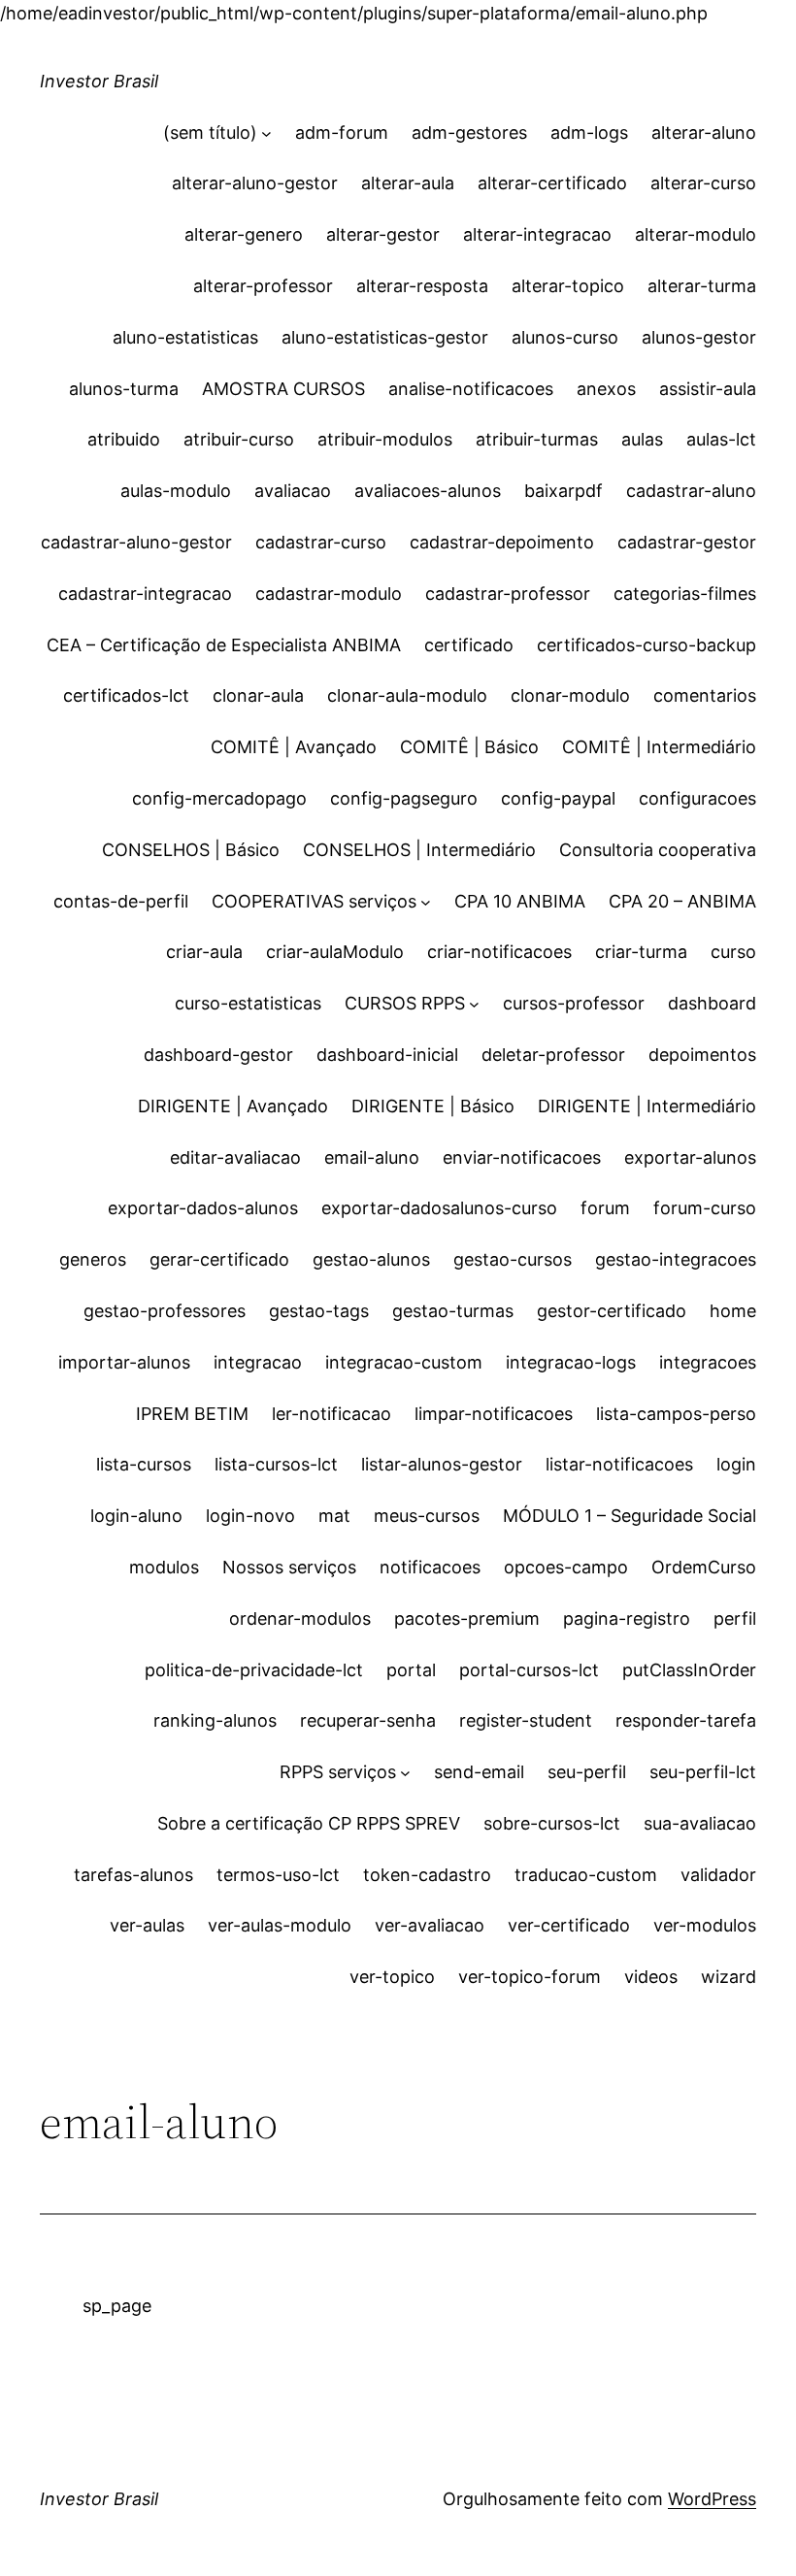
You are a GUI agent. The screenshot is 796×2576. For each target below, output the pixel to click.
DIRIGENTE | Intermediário (647, 1106)
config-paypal (558, 798)
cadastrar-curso (321, 542)
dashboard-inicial (387, 1055)
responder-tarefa (686, 1720)
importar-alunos (124, 1362)
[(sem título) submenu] (266, 133)
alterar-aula (408, 183)
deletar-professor (553, 1055)
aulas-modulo (176, 491)
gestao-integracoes (676, 1259)
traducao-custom (586, 1875)
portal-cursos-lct (529, 1670)
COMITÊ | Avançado (294, 747)
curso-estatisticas (248, 1003)
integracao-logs (571, 1362)
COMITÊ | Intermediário (659, 747)
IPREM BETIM (192, 1414)
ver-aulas (147, 1925)
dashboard (712, 1003)
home (733, 1311)
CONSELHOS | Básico (191, 850)
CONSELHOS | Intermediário (419, 850)
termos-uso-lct (278, 1875)
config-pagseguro (404, 798)
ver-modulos (705, 1925)
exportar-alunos (690, 1157)
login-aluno (136, 1516)
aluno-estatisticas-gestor (385, 337)
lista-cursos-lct (276, 1464)
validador (718, 1875)
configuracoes (697, 798)
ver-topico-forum (530, 1977)
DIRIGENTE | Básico (433, 1106)
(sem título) (210, 132)
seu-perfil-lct (703, 1772)
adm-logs (589, 132)
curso (733, 952)
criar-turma (641, 952)
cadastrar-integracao (145, 594)
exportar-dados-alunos (203, 1208)
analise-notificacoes (471, 389)
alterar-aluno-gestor (255, 183)
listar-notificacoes (619, 1464)
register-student (526, 1720)
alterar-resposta (422, 286)
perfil (735, 1618)
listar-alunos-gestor (442, 1464)
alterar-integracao (537, 234)
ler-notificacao (332, 1414)
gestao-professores (165, 1311)
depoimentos (702, 1055)
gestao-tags (319, 1311)
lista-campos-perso (676, 1414)
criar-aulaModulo (335, 952)
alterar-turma (702, 286)
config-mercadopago (219, 798)
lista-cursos (144, 1464)
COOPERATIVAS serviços (314, 901)
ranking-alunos (215, 1720)
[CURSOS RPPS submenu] (474, 1004)
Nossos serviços (289, 1567)
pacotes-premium (467, 1618)
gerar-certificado (219, 1259)
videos (651, 1977)
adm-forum (342, 132)
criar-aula (204, 952)
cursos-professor (574, 1003)
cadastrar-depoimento (502, 542)
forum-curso (705, 1208)
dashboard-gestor (218, 1055)
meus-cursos (427, 1516)
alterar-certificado (552, 183)
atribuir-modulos (385, 439)
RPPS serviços (338, 1772)
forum (605, 1208)
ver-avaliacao (430, 1925)
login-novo (250, 1516)
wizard (729, 1977)
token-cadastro (427, 1875)
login (736, 1464)
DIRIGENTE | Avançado (233, 1106)
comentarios (705, 695)
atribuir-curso (239, 439)
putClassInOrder (689, 1670)
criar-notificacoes (499, 952)
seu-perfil (587, 1772)
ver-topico (392, 1977)
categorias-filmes (685, 594)
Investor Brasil (99, 81)
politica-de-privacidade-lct (254, 1670)
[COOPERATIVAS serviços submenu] (426, 902)
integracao (258, 1362)
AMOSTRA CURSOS (283, 389)
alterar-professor (263, 286)
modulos (164, 1567)
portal (411, 1670)
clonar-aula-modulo (407, 695)
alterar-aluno (704, 132)
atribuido (124, 439)
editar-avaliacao (235, 1157)
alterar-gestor (383, 234)
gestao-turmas (453, 1311)
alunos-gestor (699, 337)
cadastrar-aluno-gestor (136, 542)
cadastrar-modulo (329, 594)
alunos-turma (124, 389)
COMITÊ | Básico (469, 747)
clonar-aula (258, 695)
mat (334, 1516)
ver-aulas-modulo (280, 1925)
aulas (642, 439)
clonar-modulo (570, 695)
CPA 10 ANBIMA (520, 901)
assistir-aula (708, 389)
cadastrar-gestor (687, 542)
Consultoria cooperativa (658, 850)
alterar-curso (703, 183)
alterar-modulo (696, 234)
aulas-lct (721, 439)
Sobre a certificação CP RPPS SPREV (309, 1823)
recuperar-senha (368, 1720)
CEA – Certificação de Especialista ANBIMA (224, 645)
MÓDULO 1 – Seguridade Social (630, 1516)
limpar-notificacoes (494, 1414)
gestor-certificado (612, 1311)
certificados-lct (126, 695)
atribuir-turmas (537, 439)
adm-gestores (469, 132)
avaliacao (293, 491)
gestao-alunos (371, 1259)
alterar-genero (244, 234)
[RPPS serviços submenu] (405, 1773)
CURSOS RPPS (405, 1003)
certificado (469, 645)
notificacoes (430, 1567)
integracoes (708, 1362)
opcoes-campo (566, 1567)
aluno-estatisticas (185, 337)
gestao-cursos (513, 1259)
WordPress (712, 2499)
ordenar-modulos (300, 1618)
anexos (606, 389)
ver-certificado (569, 1925)
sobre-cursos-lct (552, 1823)
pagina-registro (627, 1618)
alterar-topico (568, 286)
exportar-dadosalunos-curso (439, 1208)
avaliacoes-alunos (428, 491)
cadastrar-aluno (691, 491)
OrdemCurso (704, 1567)
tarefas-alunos (133, 1875)
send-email (479, 1772)
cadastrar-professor (508, 594)
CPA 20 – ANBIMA (682, 901)
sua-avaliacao (700, 1823)
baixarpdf (564, 491)
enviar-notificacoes (522, 1157)
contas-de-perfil (121, 901)
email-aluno (372, 1157)
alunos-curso (565, 337)
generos (93, 1259)
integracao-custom (404, 1362)
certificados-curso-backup (647, 645)
